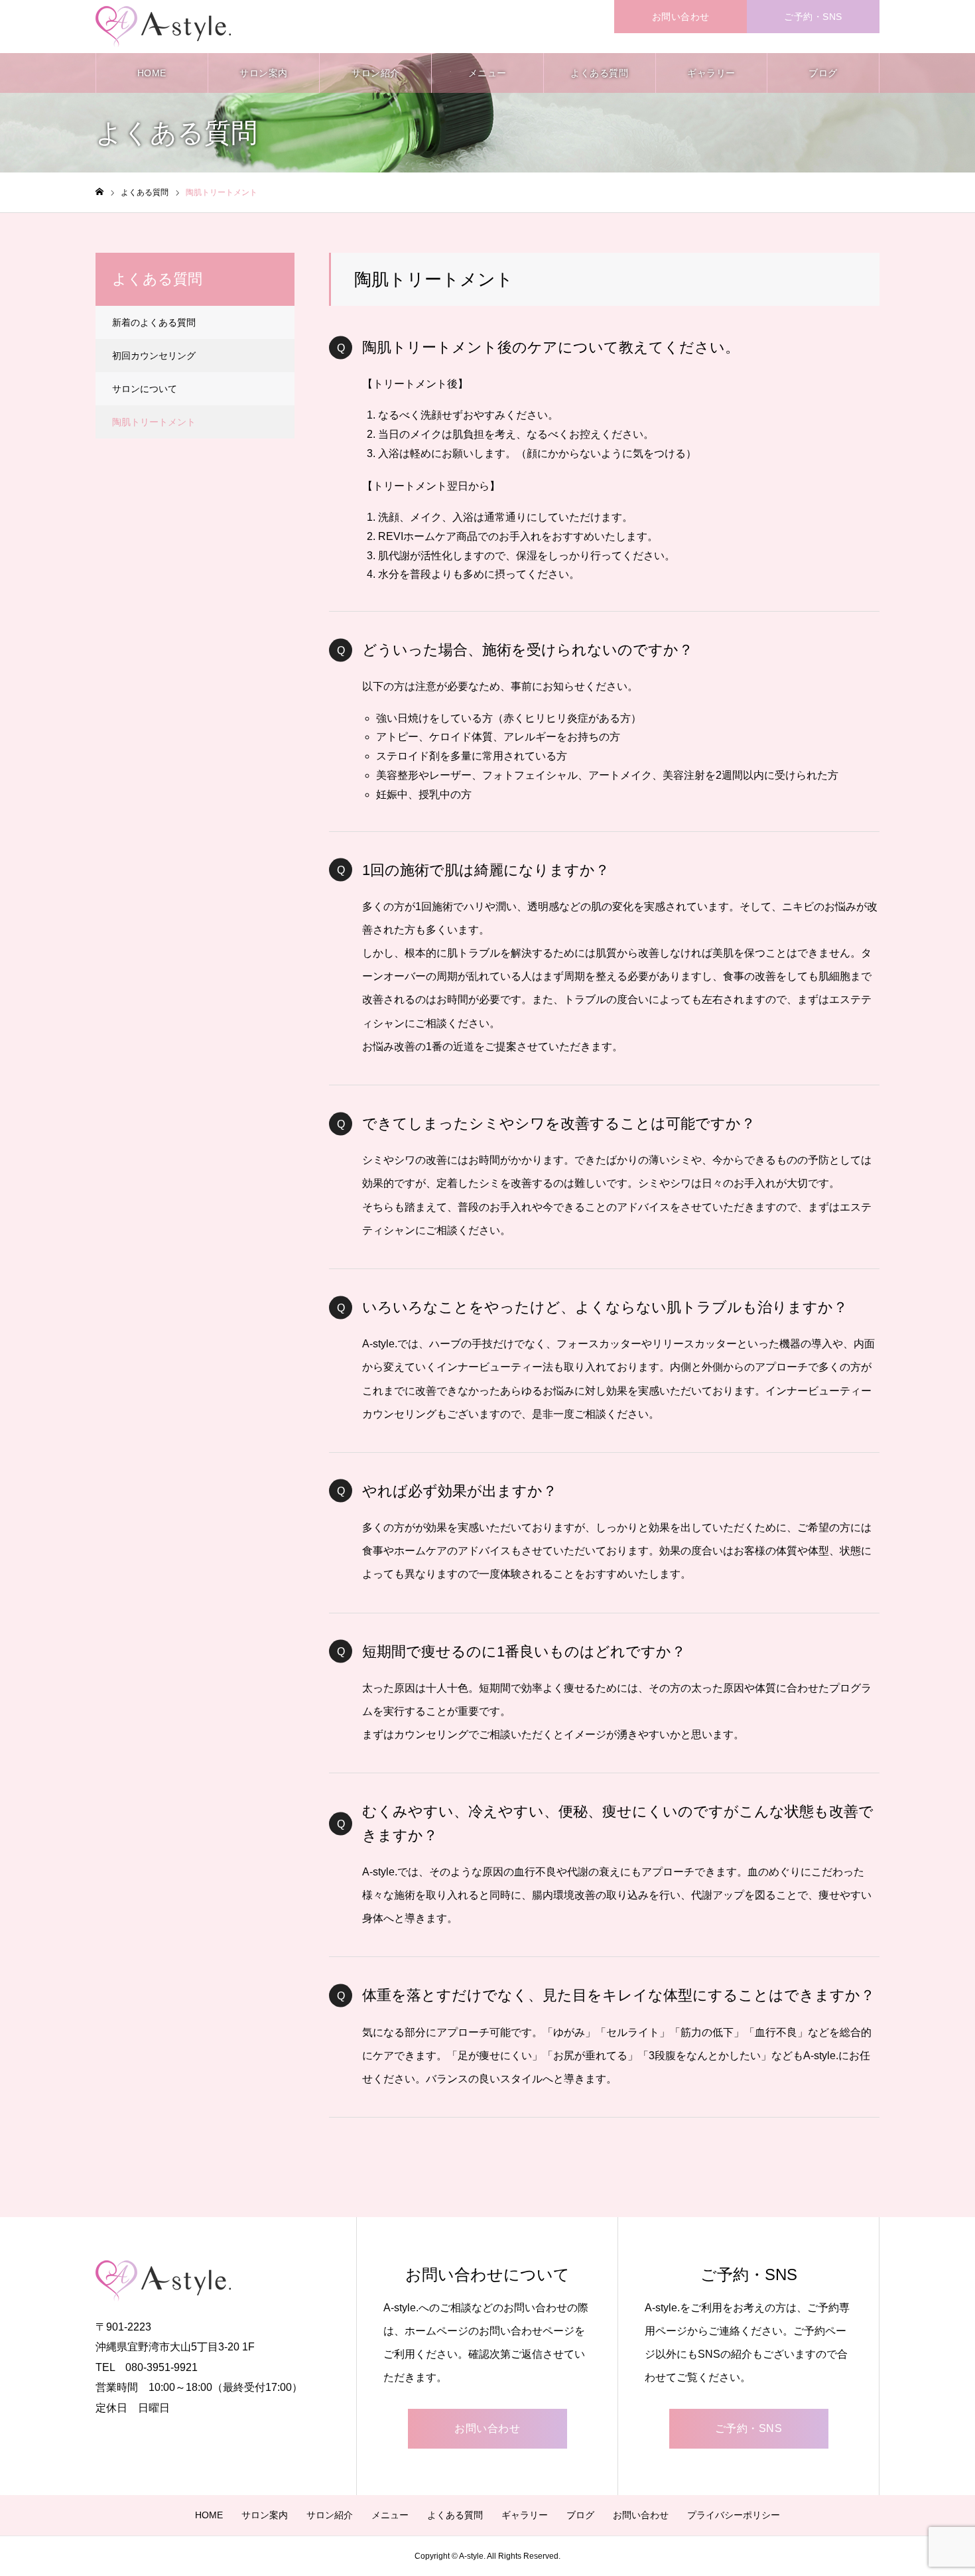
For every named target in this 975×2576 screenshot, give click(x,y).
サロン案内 (264, 73)
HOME (152, 73)
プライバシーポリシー (734, 2515)
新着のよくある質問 (154, 322)
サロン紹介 (376, 73)
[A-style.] (163, 27)
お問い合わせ (681, 17)
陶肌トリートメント (154, 422)
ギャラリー (711, 73)
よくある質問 (599, 73)
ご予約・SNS (813, 17)
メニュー (487, 73)
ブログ (823, 73)
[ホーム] (99, 192)
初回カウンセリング (154, 356)
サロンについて (145, 389)
